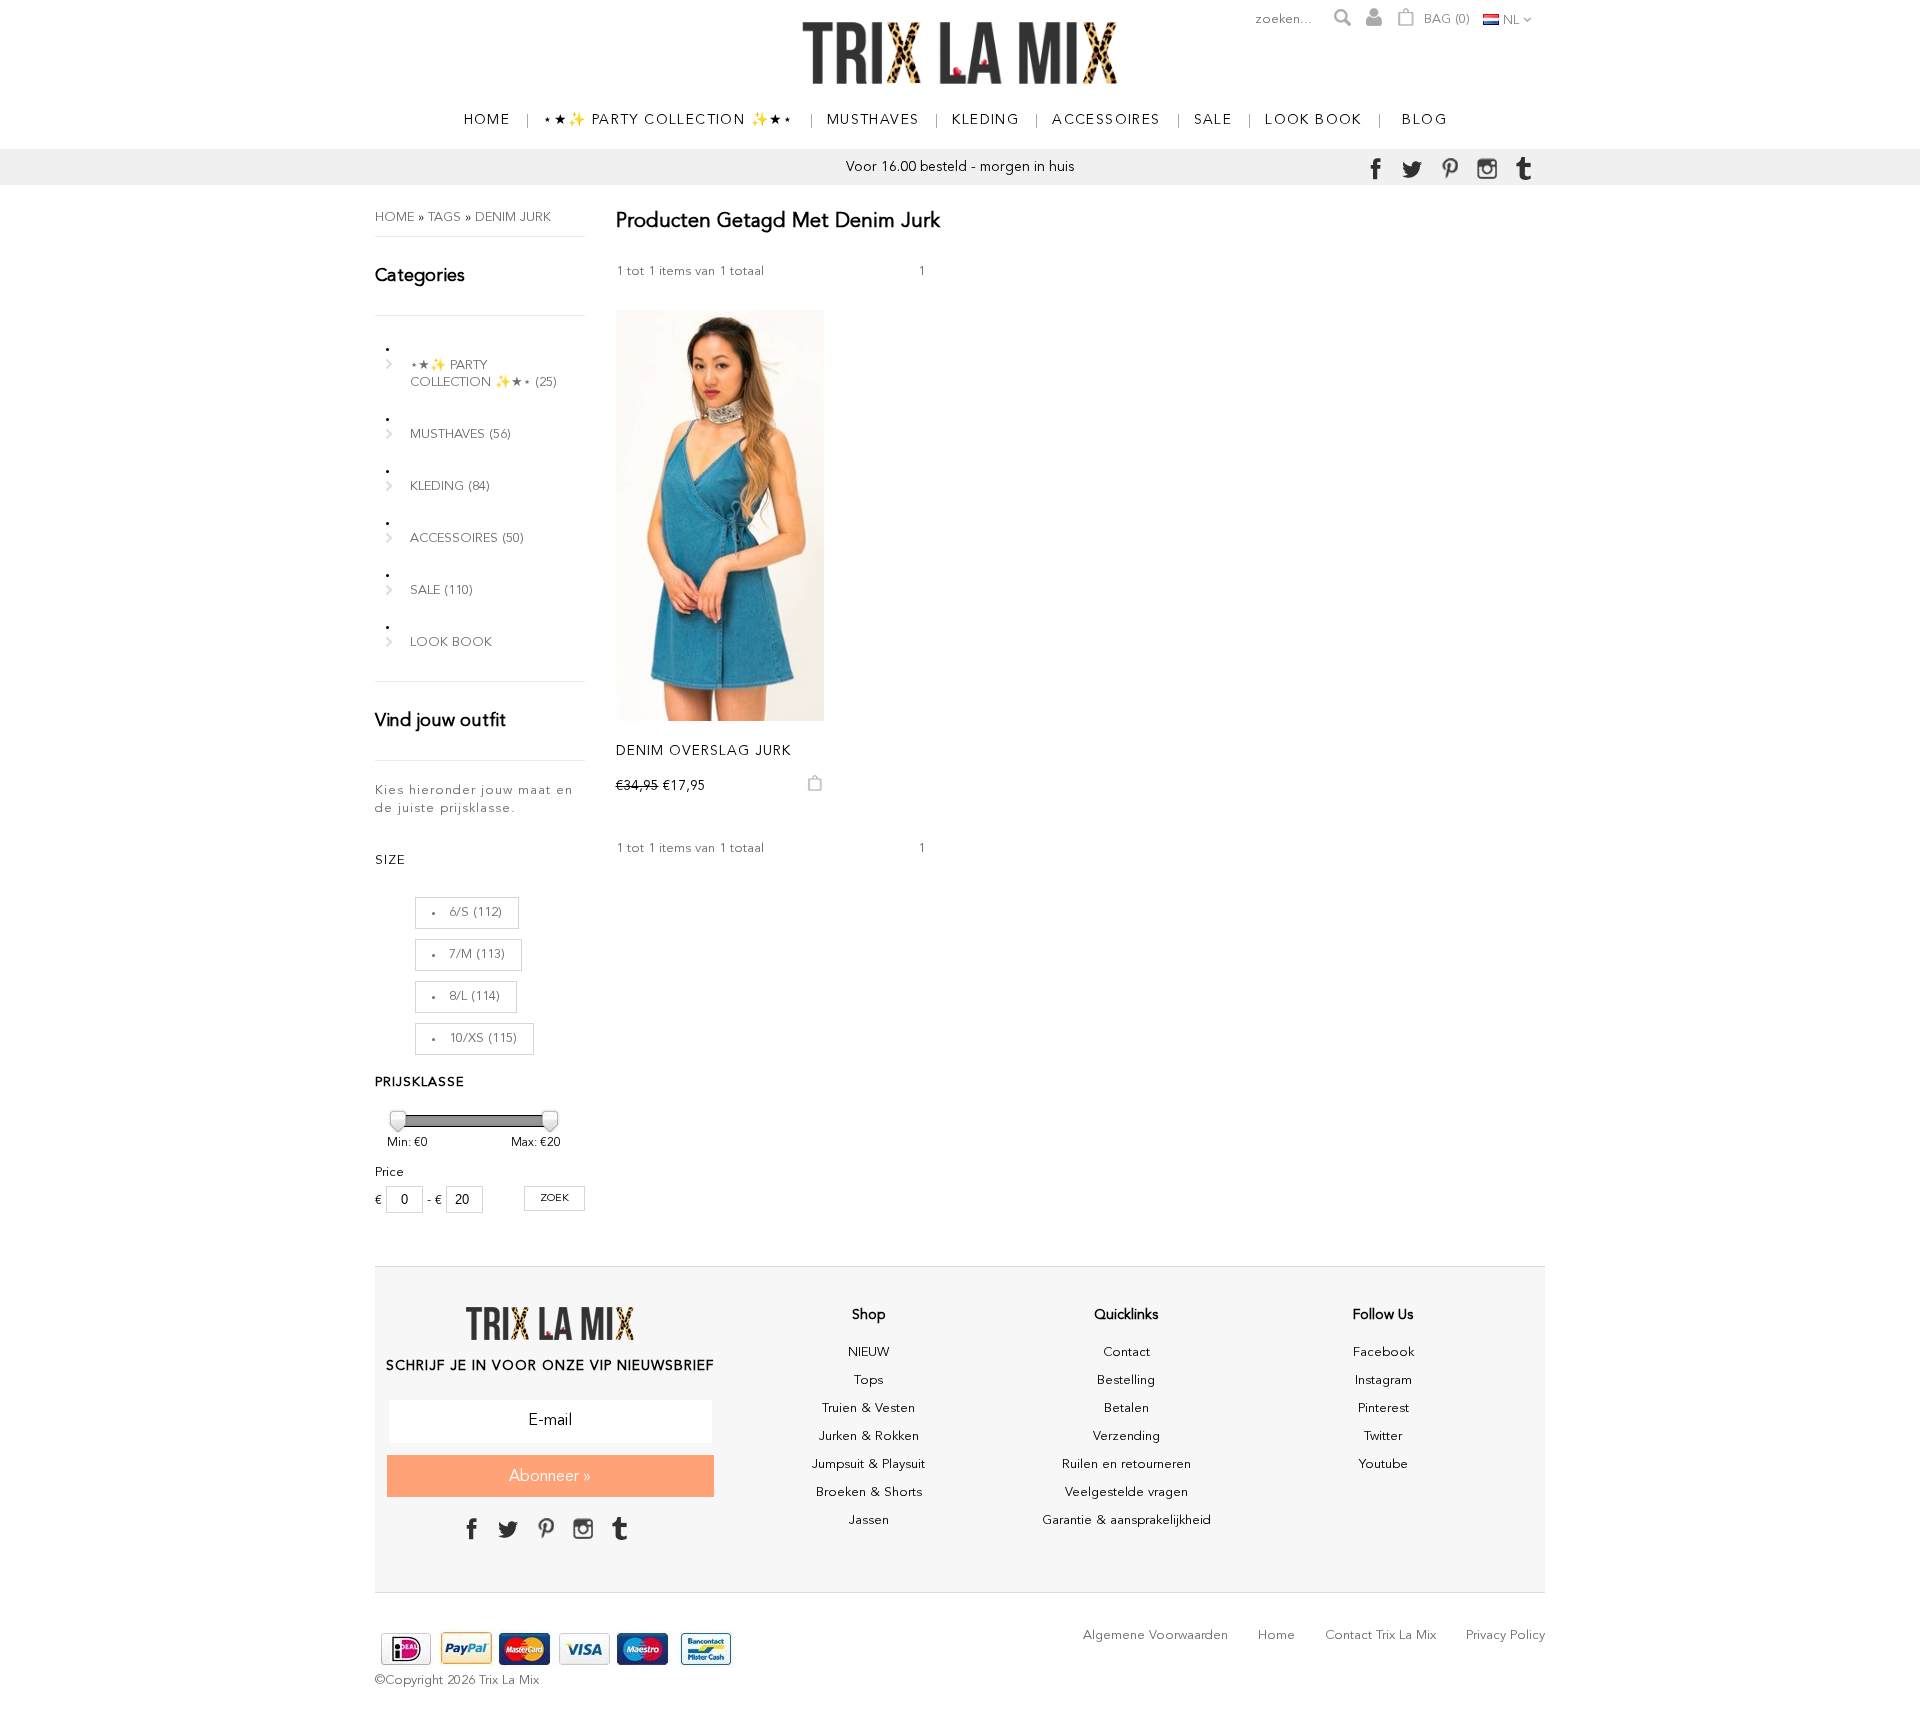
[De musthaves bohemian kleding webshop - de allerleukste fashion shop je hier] (960, 55)
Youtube (1383, 1464)
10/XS (466, 1038)
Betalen (1126, 1408)
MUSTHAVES (460, 434)
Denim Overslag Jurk (703, 751)
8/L (458, 996)
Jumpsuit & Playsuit (868, 1464)
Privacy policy (1505, 1635)
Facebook (1383, 1352)
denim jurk (513, 217)
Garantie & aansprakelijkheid (1126, 1520)
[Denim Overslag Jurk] (720, 515)
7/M (460, 954)
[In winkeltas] (816, 788)
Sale (441, 590)
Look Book (451, 642)
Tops (868, 1380)
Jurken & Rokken (869, 1436)
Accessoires (467, 538)
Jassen (869, 1520)
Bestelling (1126, 1380)
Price (389, 1172)
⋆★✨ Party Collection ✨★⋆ (483, 374)
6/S (459, 912)
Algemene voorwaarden (1155, 1635)
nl (1511, 20)
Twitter (1383, 1436)
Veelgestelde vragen (1126, 1492)
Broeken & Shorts (869, 1492)
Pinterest (1383, 1408)
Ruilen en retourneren (1126, 1464)
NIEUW (868, 1352)
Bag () (1445, 19)
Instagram (1383, 1380)
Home (394, 217)
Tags (444, 217)
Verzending (1126, 1436)
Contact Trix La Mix (1380, 1635)
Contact (1126, 1352)
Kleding (450, 486)
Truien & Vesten (868, 1408)
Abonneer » (550, 1477)
